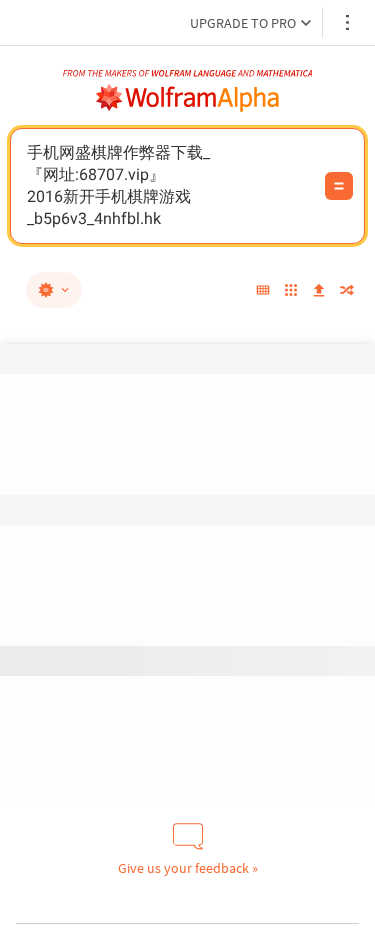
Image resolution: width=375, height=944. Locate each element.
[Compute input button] (339, 186)
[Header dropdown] (349, 22)
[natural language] (54, 290)
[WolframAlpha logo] (188, 98)
